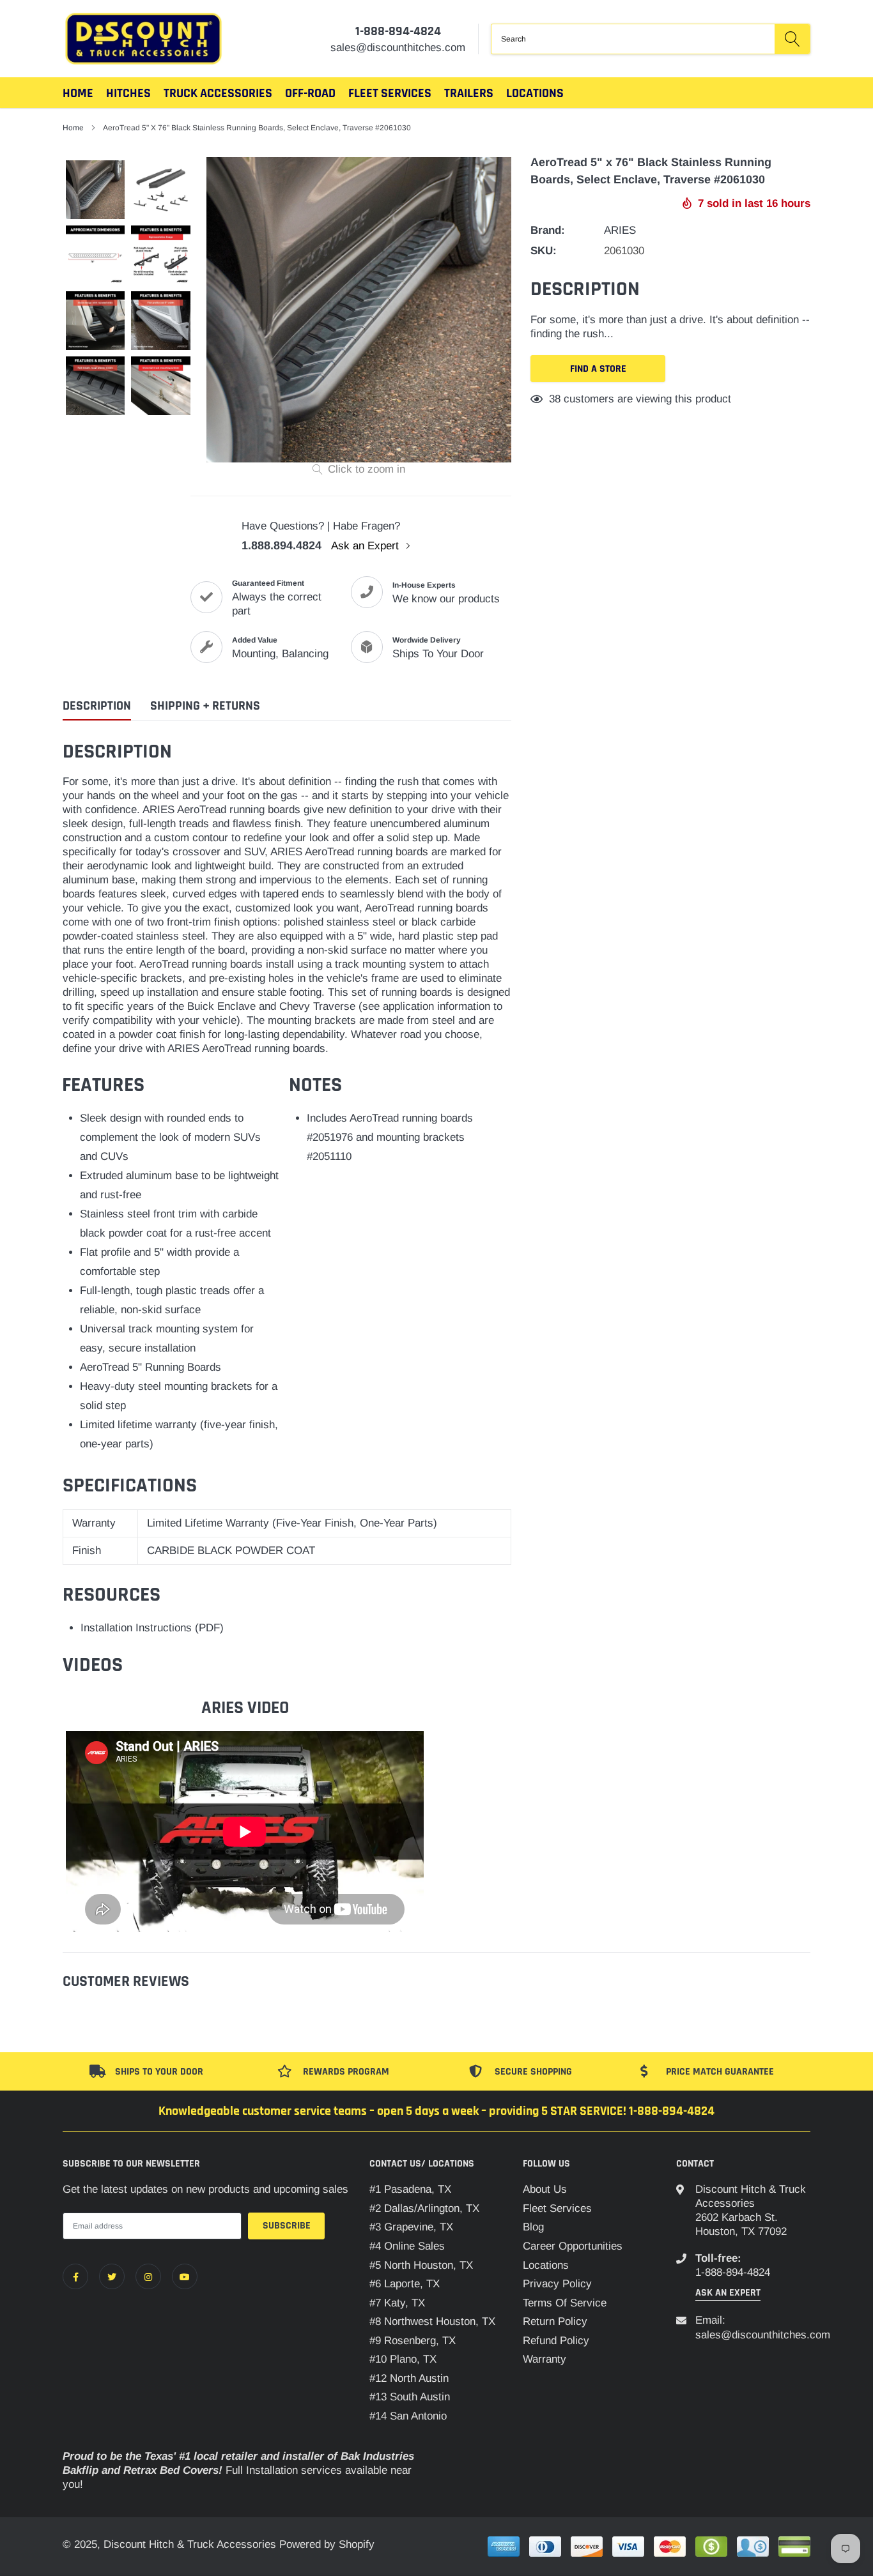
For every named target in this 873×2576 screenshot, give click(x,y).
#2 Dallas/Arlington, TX (424, 2208)
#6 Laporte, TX (405, 2284)
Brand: (548, 230)
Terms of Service (565, 2303)
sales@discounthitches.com (763, 2335)
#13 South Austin (410, 2397)
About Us (545, 2189)
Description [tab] (97, 706)
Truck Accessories (218, 93)
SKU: (544, 251)
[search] (792, 39)
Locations (535, 93)
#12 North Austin (409, 2378)
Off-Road (310, 93)
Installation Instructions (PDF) (152, 1628)
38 (555, 399)
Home (78, 93)
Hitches (128, 93)
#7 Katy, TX (397, 2303)
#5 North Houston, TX (421, 2265)
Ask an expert (728, 2293)
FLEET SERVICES (390, 93)
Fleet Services (557, 2208)
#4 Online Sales (407, 2246)
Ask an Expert (367, 546)
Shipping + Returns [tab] (205, 706)
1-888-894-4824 (398, 31)
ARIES (620, 230)
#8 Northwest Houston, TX (432, 2321)
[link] (75, 2276)
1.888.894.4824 (282, 545)
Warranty (545, 2359)
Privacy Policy (557, 2284)
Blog (533, 2227)
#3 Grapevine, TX (411, 2227)
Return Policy (555, 2321)
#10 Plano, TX (403, 2359)
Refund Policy (556, 2341)
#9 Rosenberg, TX (413, 2341)
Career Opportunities (573, 2246)
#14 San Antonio (408, 2416)
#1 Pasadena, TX (410, 2189)
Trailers (469, 93)
